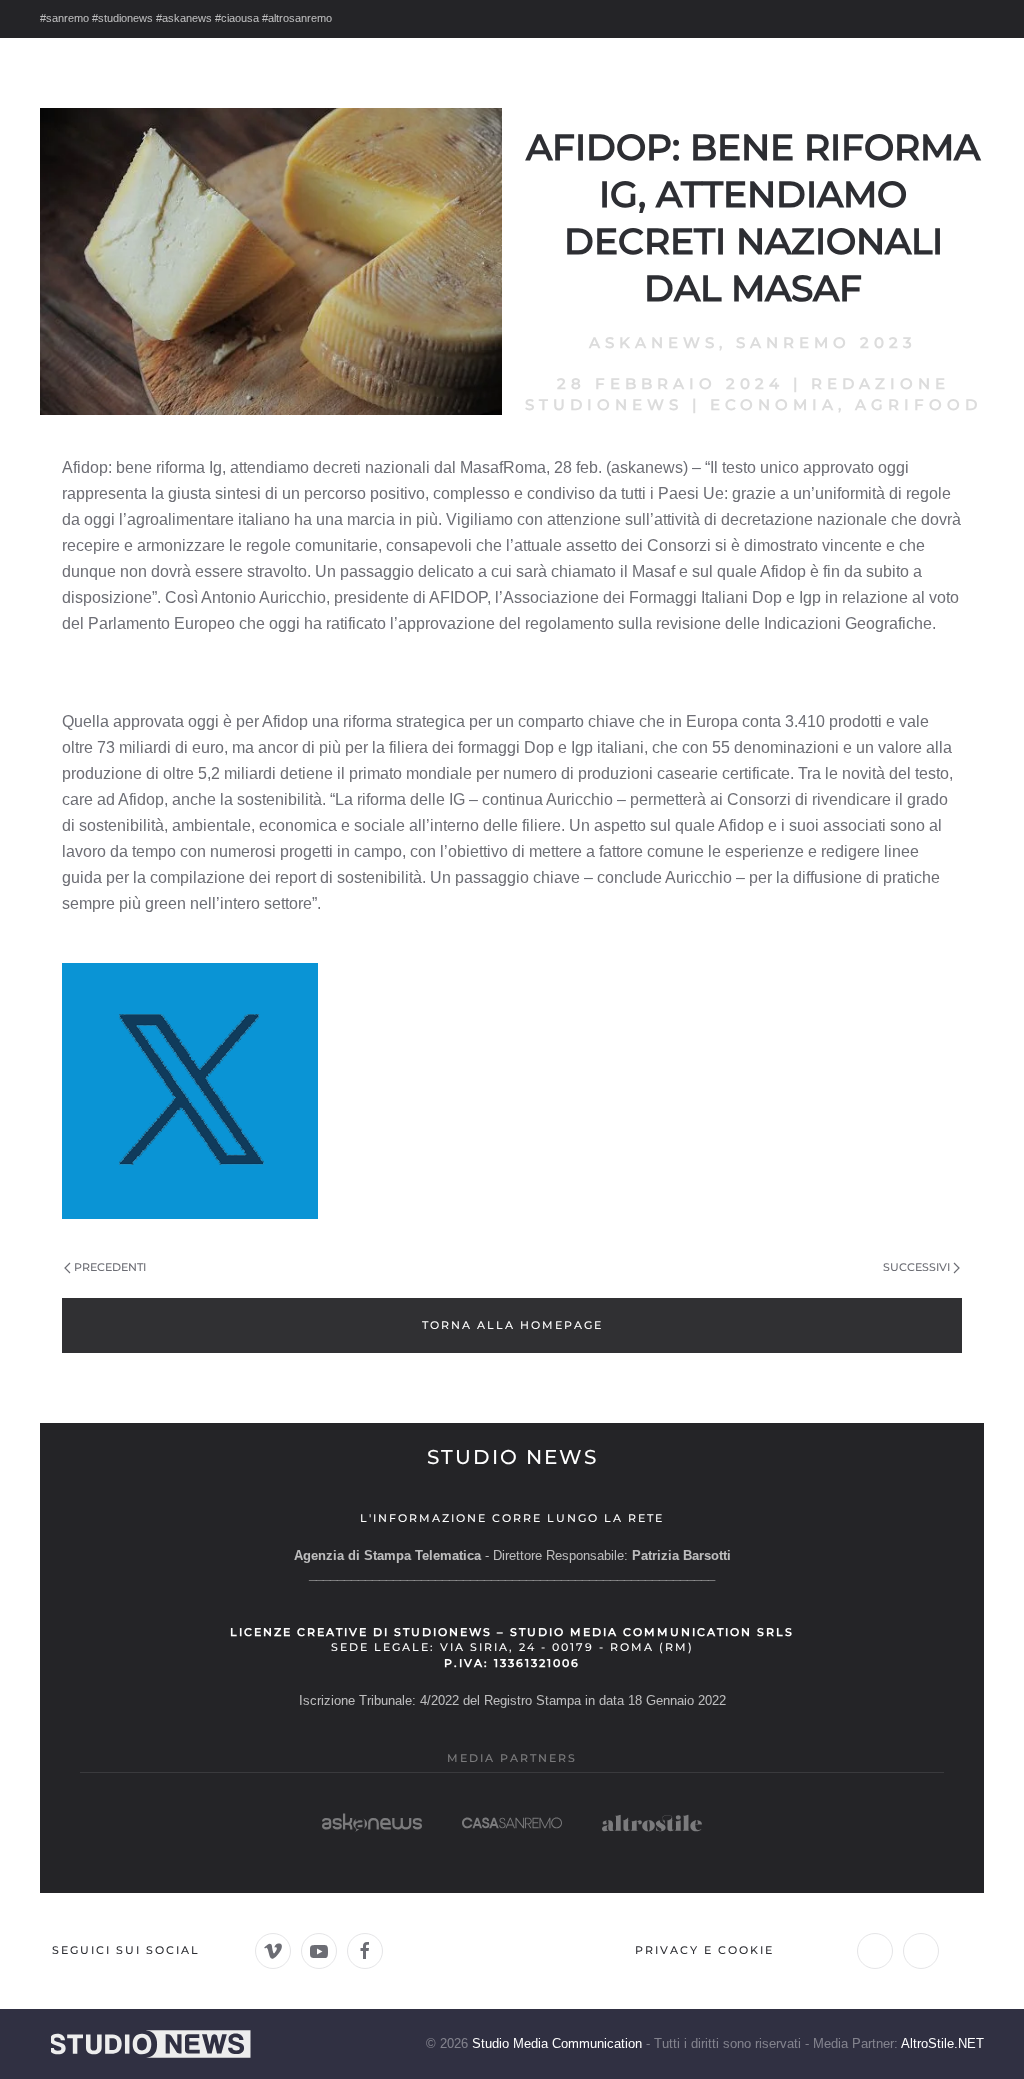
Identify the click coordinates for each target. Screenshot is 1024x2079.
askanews (654, 342)
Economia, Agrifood (846, 404)
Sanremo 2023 (826, 342)
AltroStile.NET (942, 2043)
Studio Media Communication (557, 2043)
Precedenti (110, 1267)
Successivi (916, 1267)
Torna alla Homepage (512, 1325)
